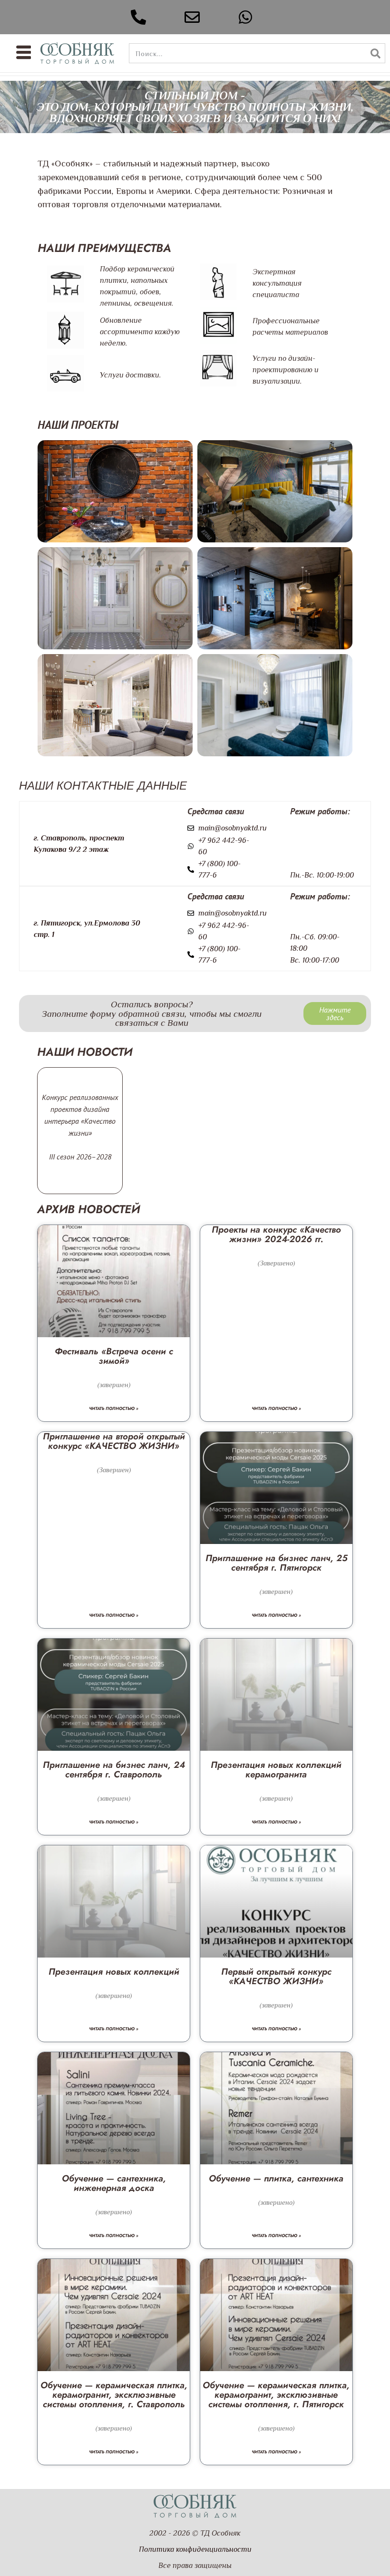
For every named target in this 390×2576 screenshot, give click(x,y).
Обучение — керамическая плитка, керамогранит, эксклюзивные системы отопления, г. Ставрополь (114, 2395)
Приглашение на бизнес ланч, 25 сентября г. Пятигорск (276, 1563)
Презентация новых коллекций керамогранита (276, 1770)
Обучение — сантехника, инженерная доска (114, 2183)
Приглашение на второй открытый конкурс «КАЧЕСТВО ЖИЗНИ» (114, 1441)
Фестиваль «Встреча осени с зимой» (114, 1356)
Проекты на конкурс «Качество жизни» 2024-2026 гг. (276, 1234)
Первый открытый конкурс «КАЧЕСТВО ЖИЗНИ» (276, 1976)
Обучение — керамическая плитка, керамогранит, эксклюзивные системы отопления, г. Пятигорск (276, 2395)
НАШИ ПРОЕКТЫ (78, 425)
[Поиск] (375, 53)
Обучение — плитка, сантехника (276, 2178)
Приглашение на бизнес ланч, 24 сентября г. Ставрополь (114, 1770)
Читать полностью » (114, 1408)
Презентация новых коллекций (114, 1972)
